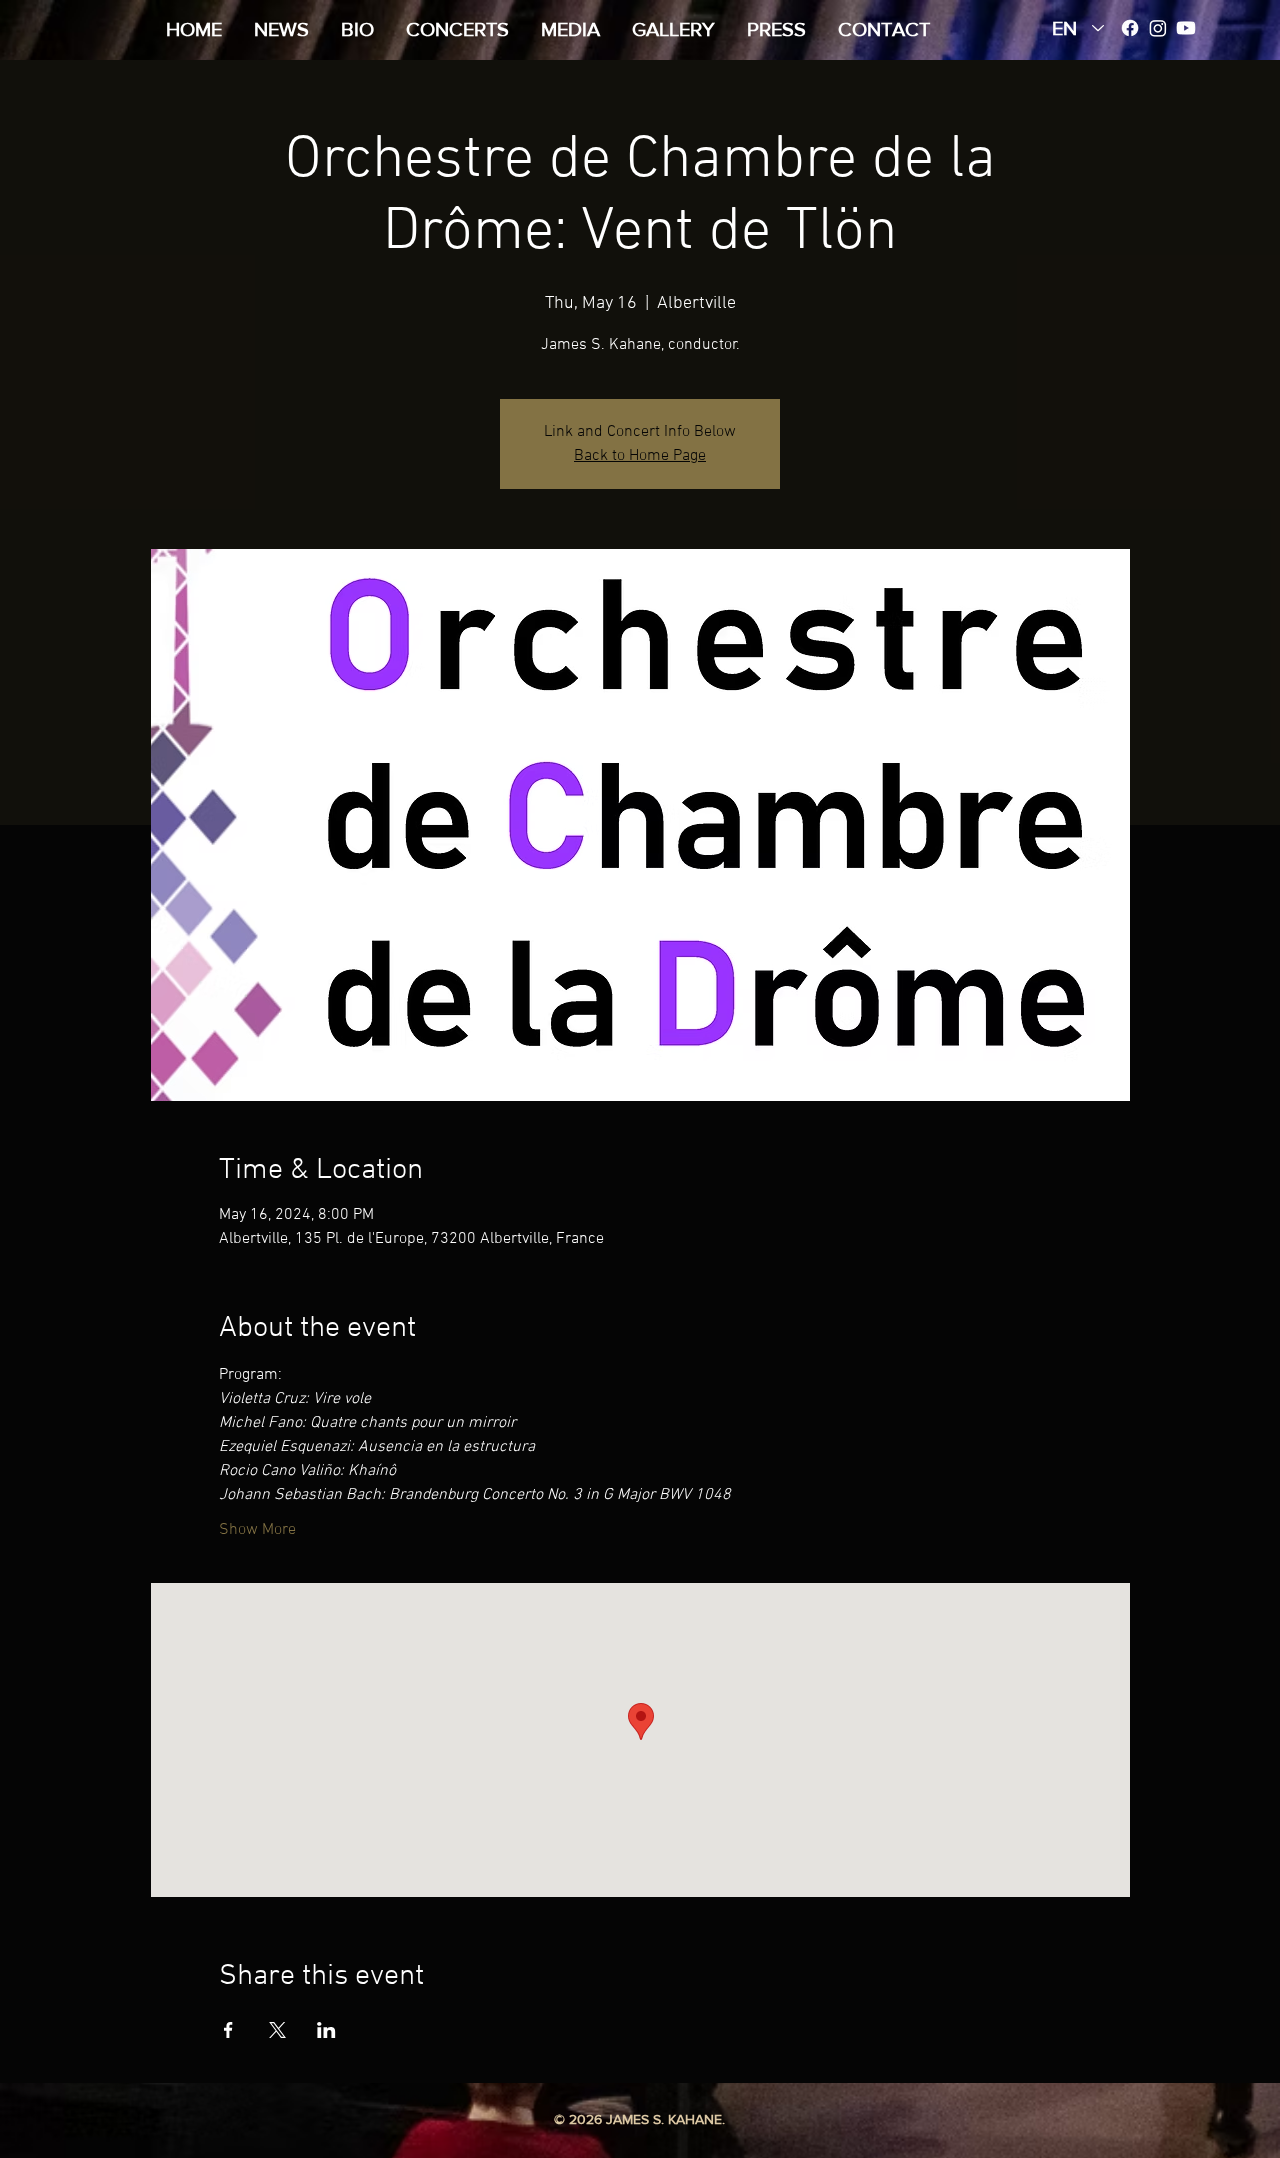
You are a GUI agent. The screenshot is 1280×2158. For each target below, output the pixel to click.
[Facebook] (1130, 28)
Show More (257, 1530)
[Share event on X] (277, 2030)
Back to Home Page (640, 456)
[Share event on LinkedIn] (326, 2030)
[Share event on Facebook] (228, 2030)
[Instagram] (1158, 28)
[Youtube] (1186, 28)
